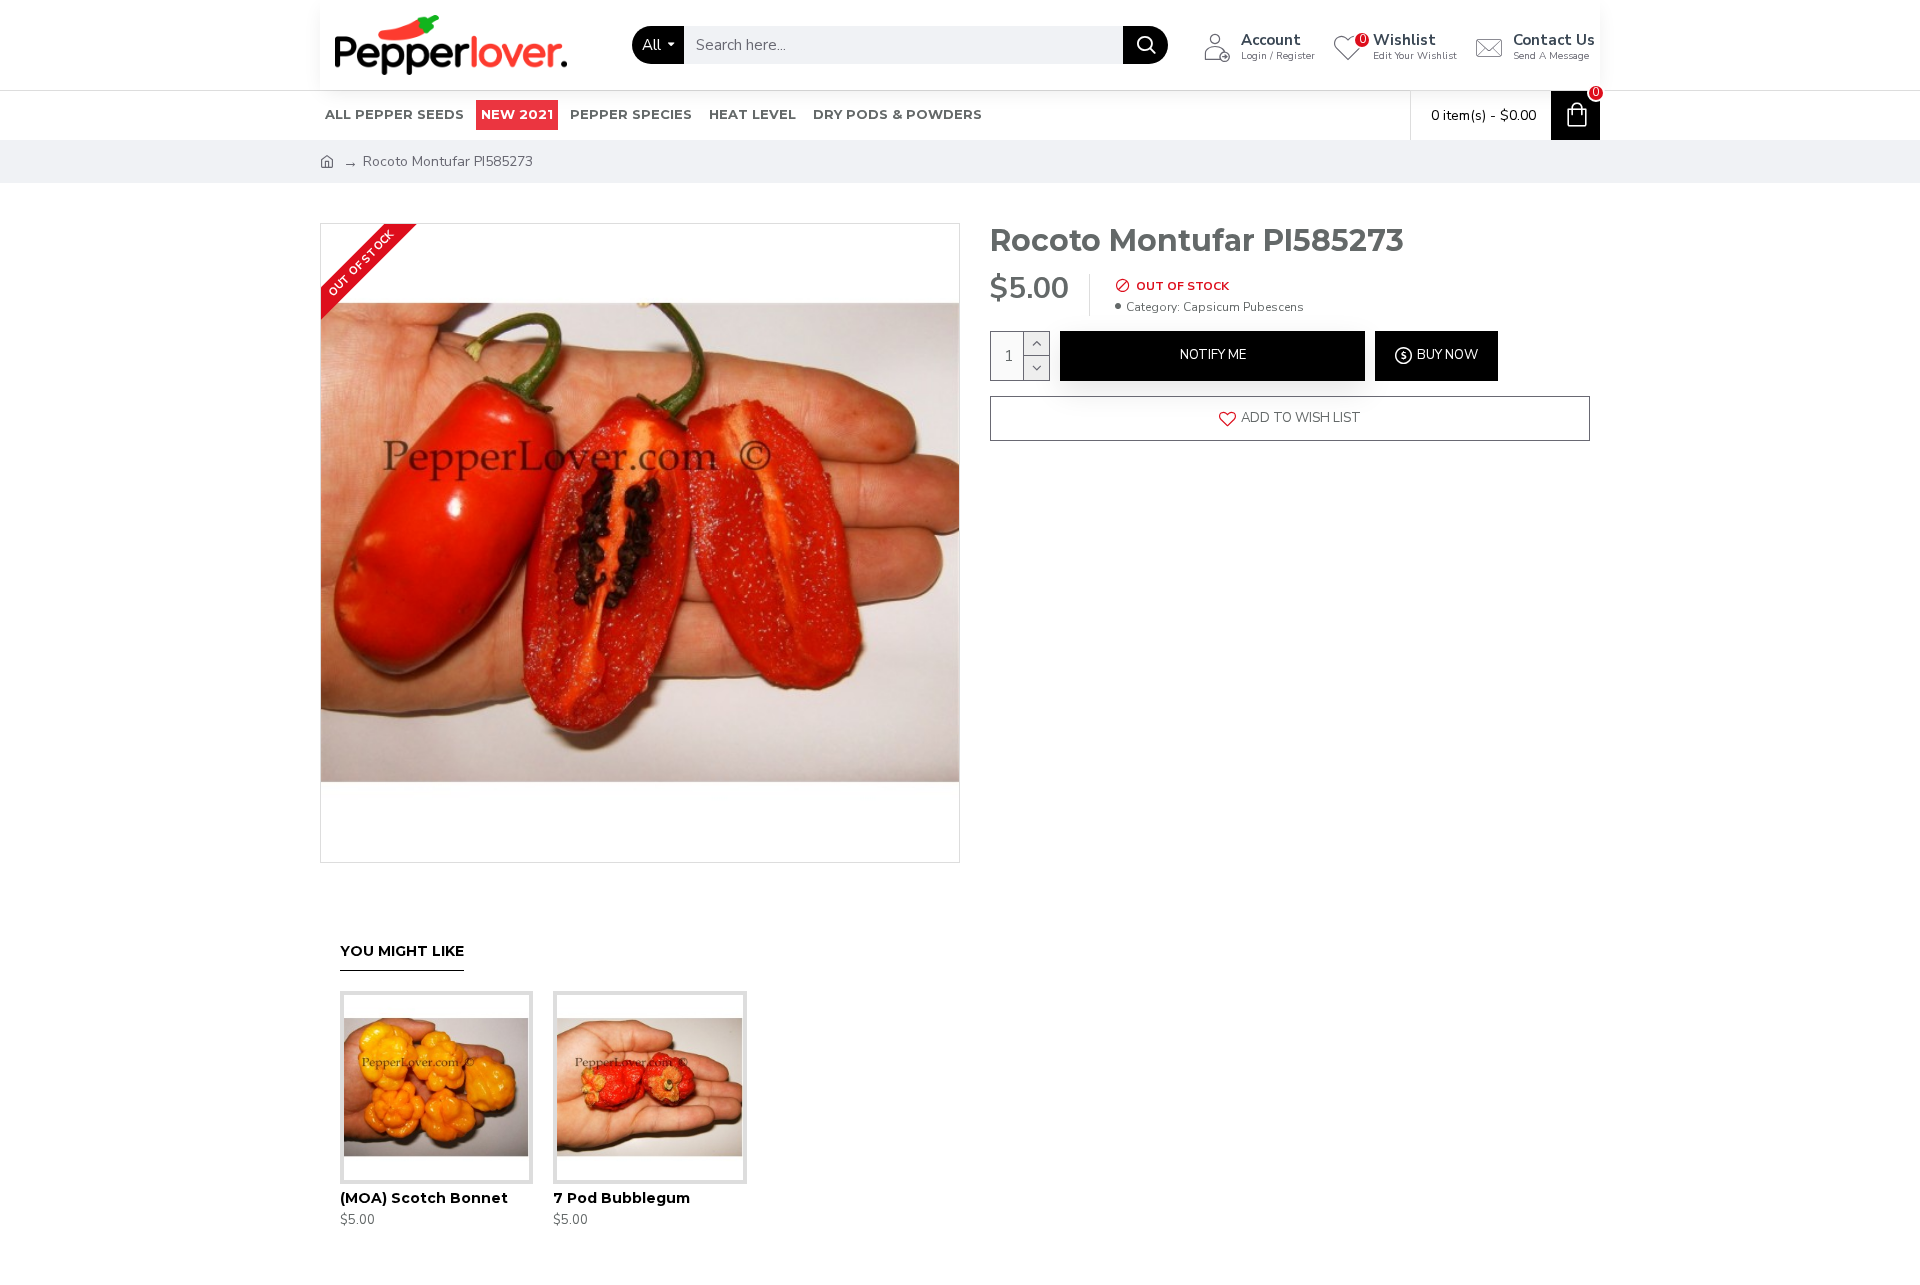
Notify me (1213, 355)
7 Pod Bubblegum (621, 1198)
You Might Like (402, 951)
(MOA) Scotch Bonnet (424, 1198)
